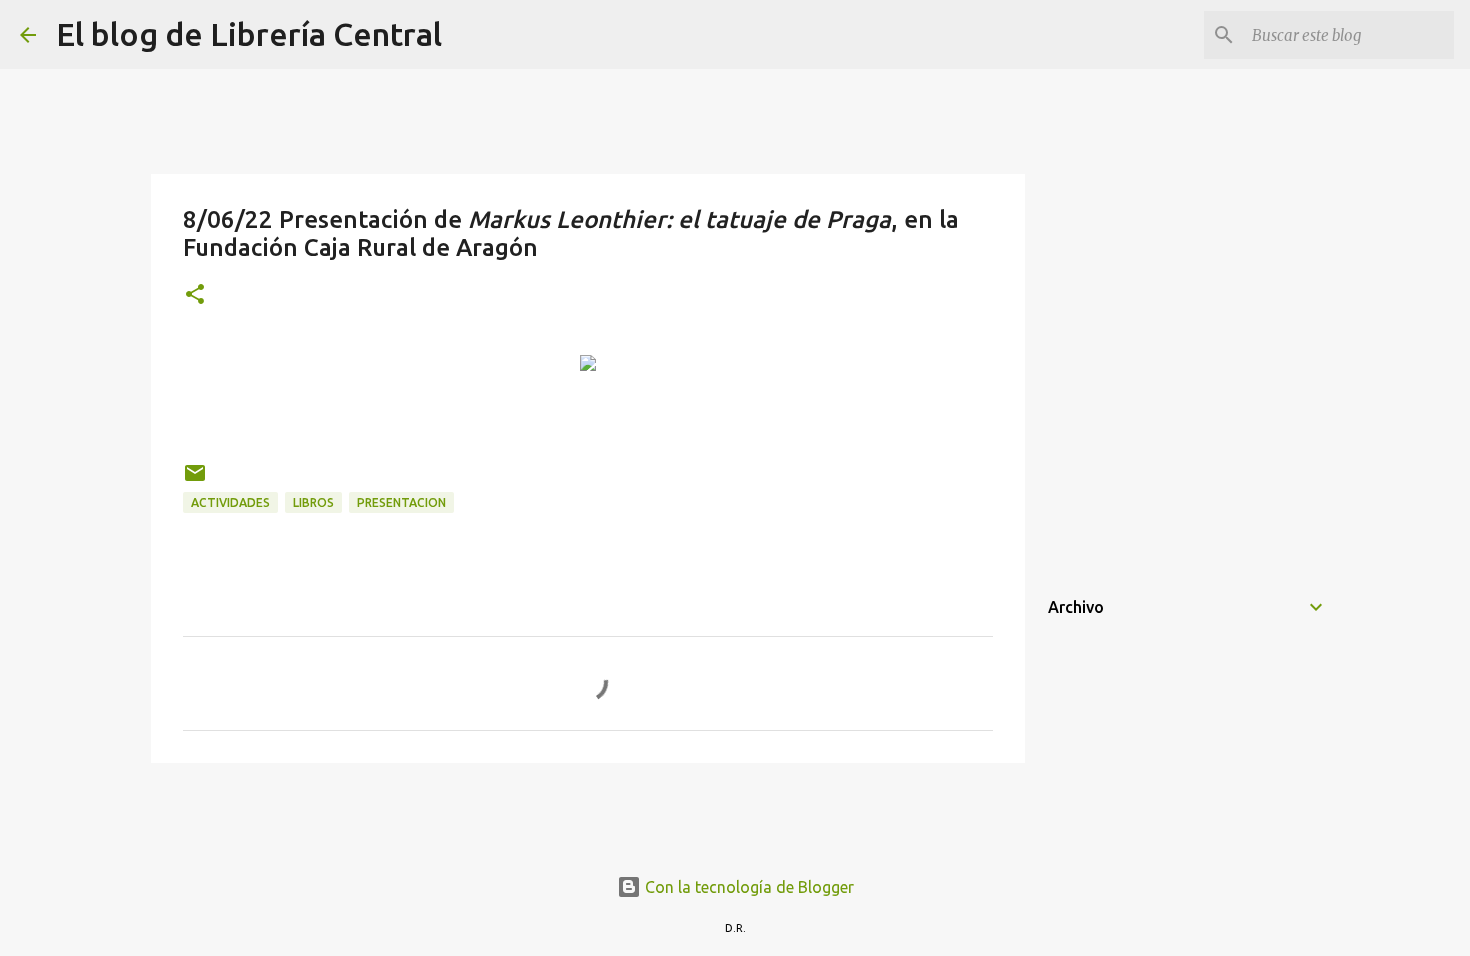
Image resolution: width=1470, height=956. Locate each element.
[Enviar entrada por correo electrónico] (195, 480)
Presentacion (401, 502)
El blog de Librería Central (249, 34)
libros (313, 502)
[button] (195, 295)
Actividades (230, 502)
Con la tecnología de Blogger (747, 887)
